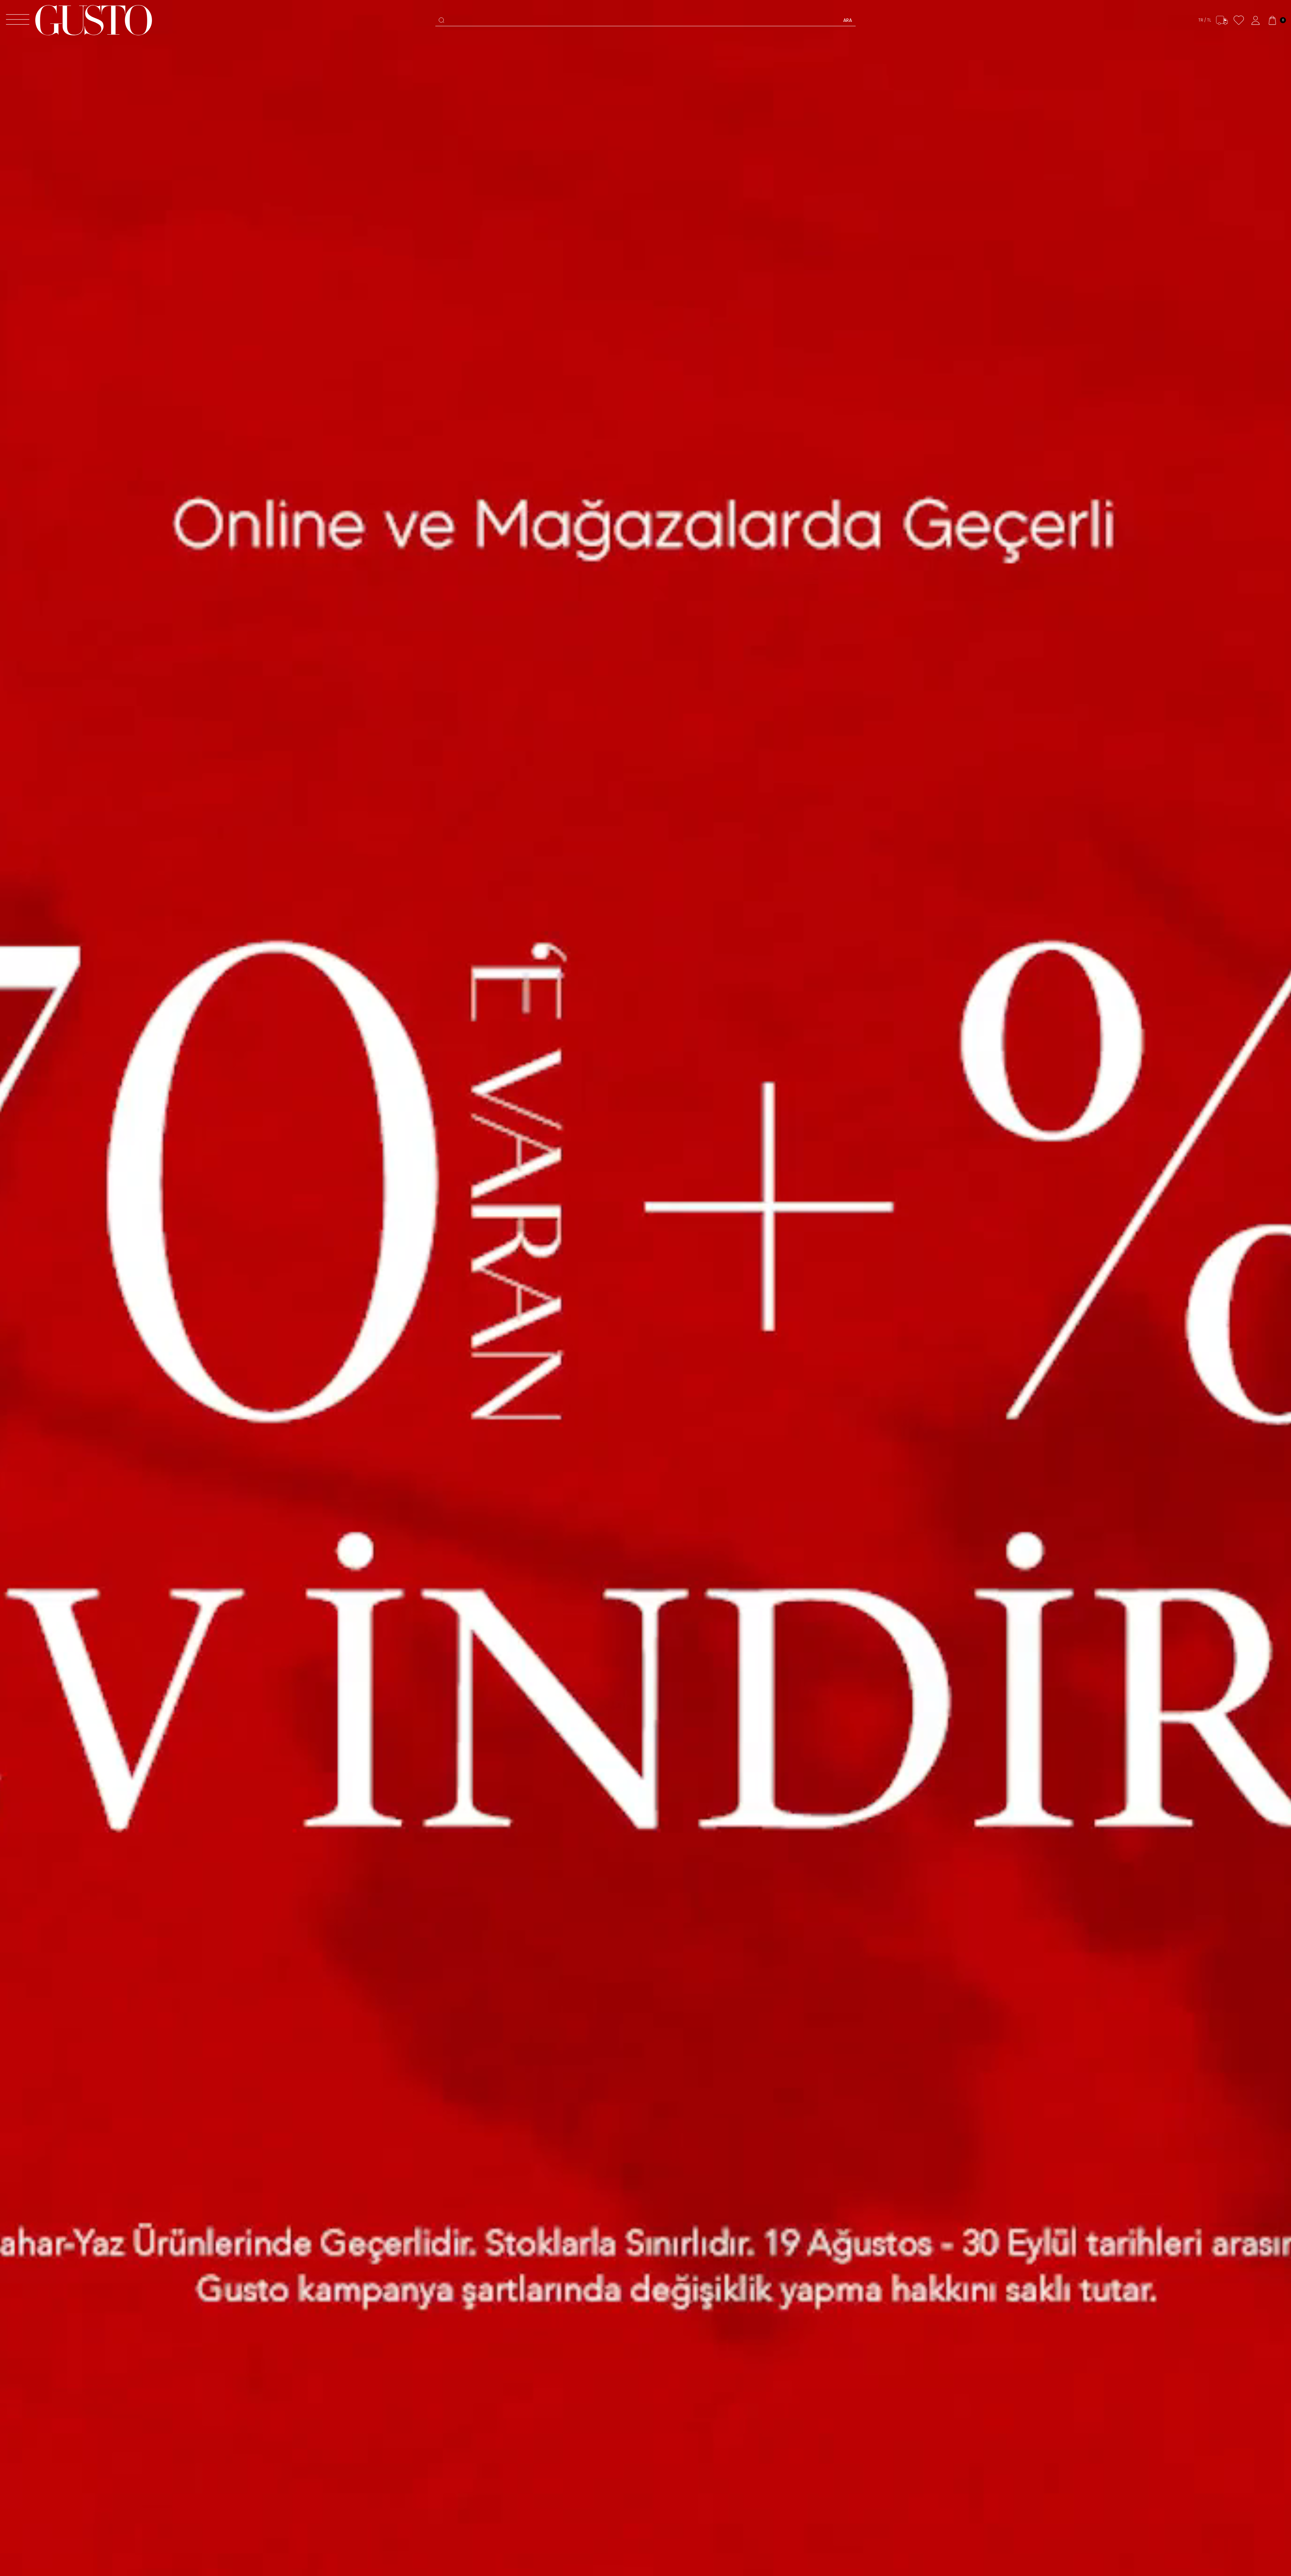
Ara (848, 20)
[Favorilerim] (1239, 20)
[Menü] (18, 20)
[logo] (94, 20)
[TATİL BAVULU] (645, 1288)
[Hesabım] (1256, 20)
